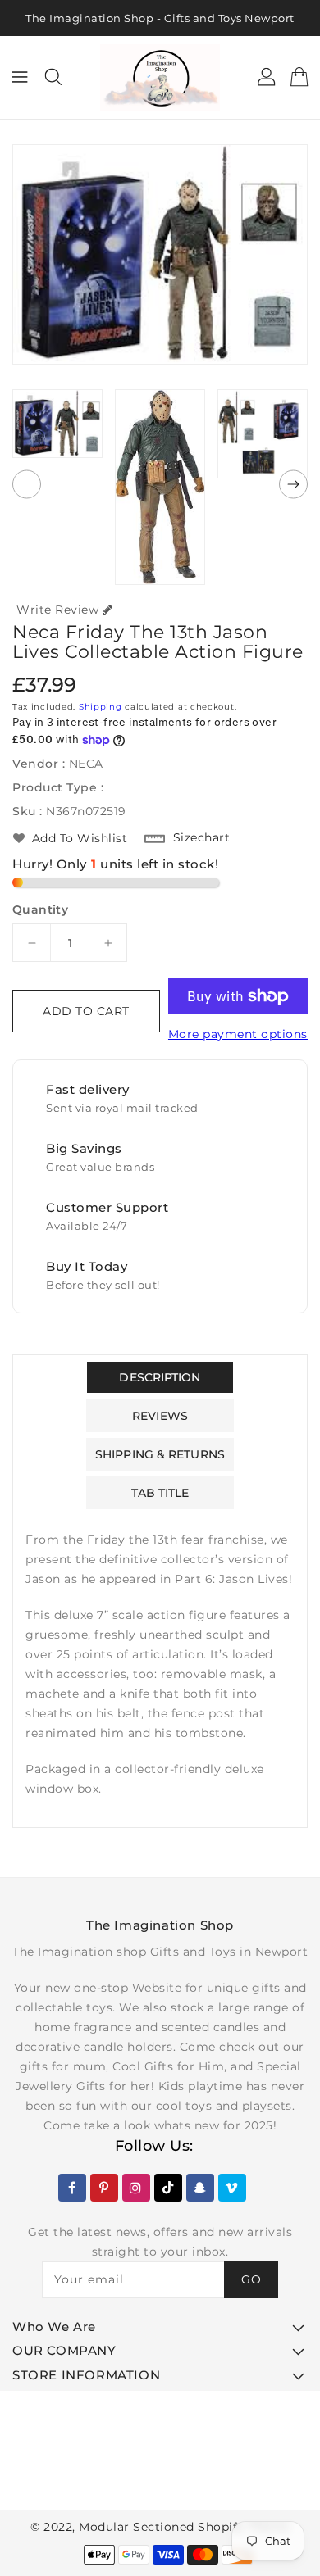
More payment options (238, 1034)
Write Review (57, 610)
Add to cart (86, 1011)
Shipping (101, 707)
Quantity (40, 909)
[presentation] (27, 485)
